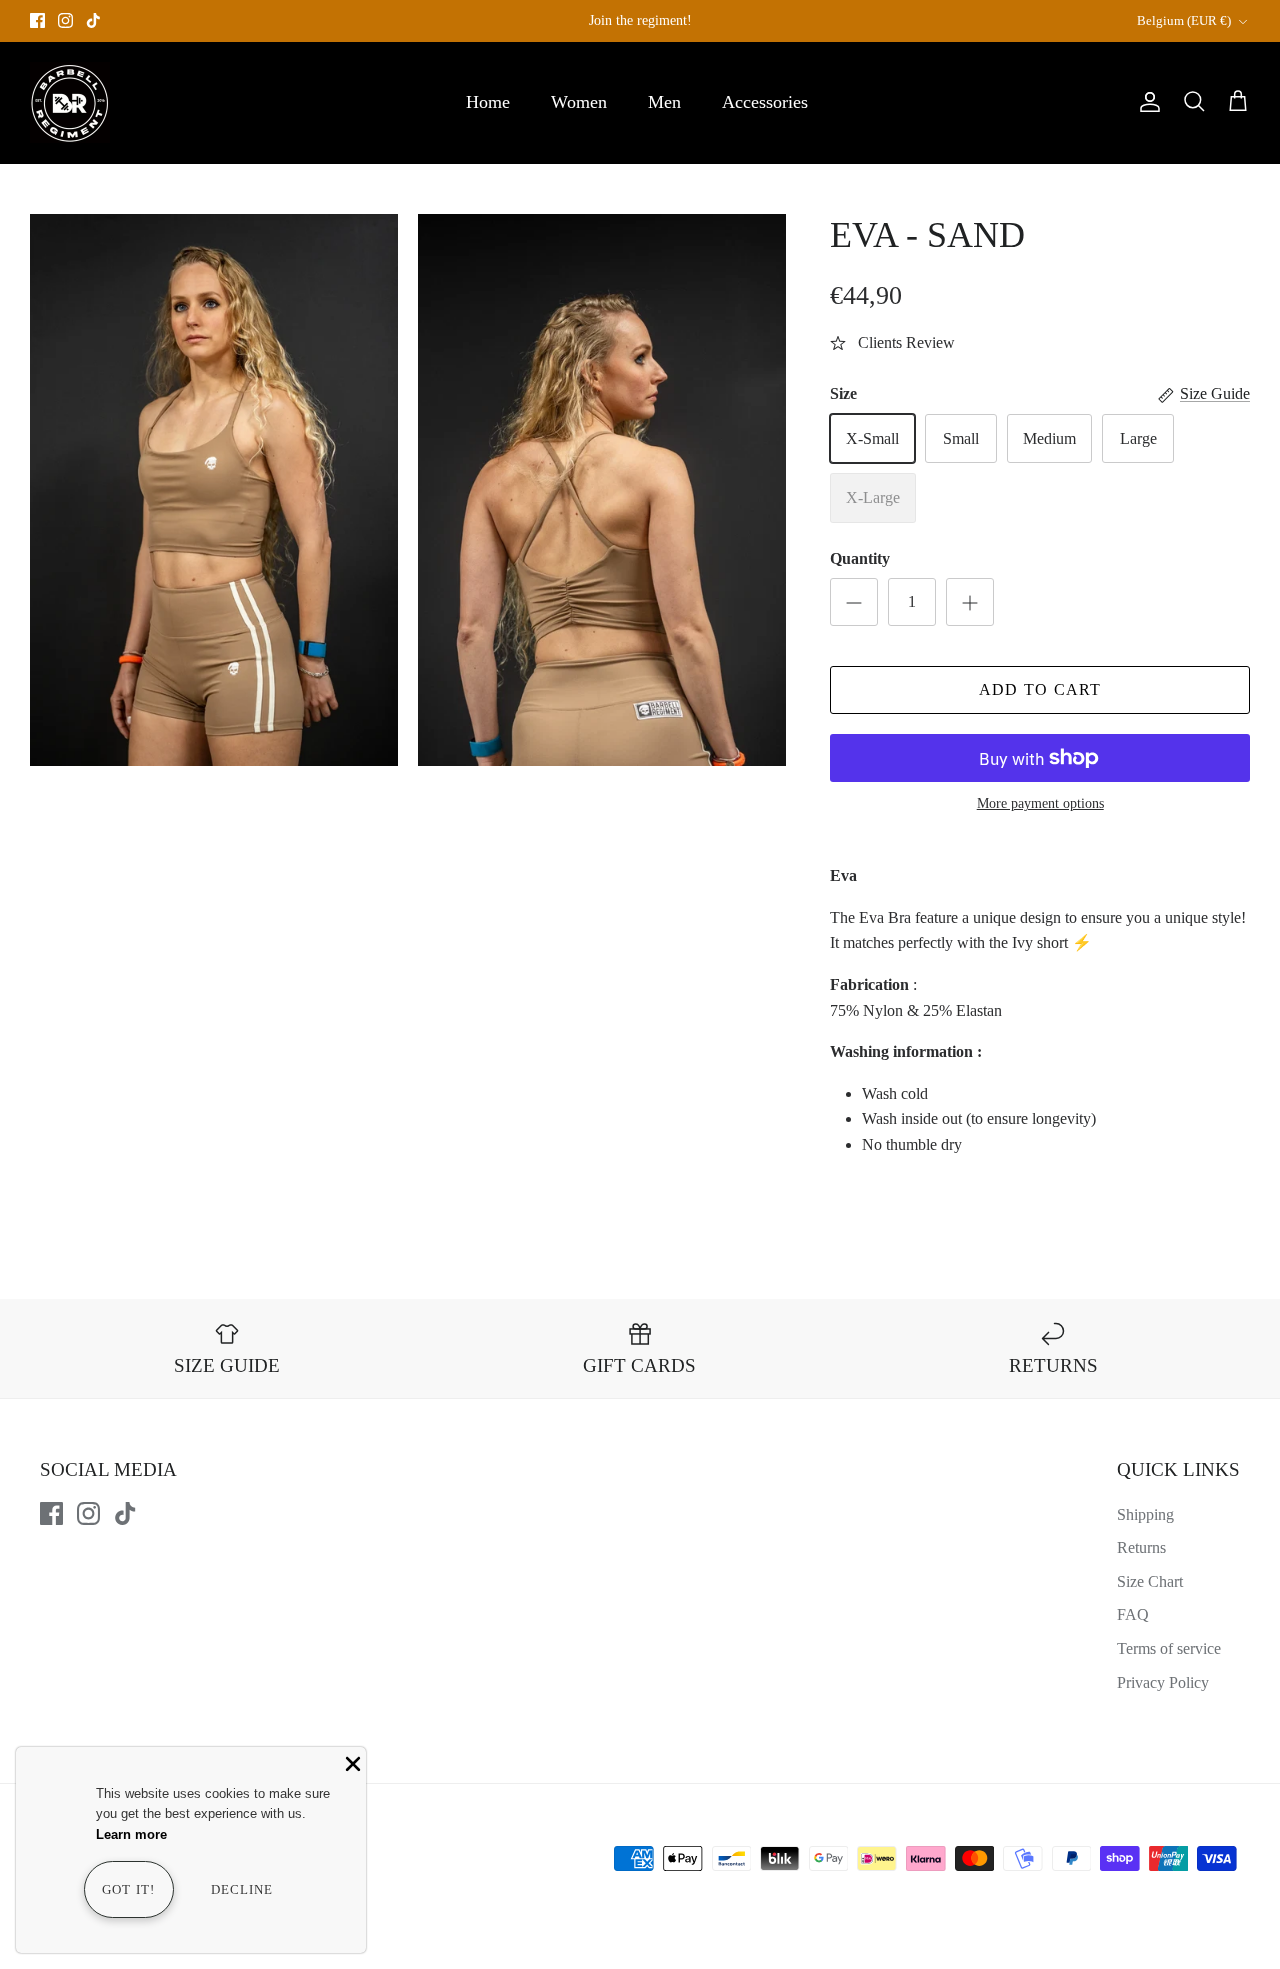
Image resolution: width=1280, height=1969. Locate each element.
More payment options (1040, 803)
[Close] (351, 1762)
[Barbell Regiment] (70, 102)
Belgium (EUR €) (1184, 20)
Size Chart (1150, 1581)
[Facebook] (37, 20)
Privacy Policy (1163, 1682)
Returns (1141, 1547)
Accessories (765, 102)
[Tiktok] (93, 20)
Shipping (1145, 1514)
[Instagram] (65, 20)
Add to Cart (1040, 689)
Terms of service (1169, 1648)
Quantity (860, 558)
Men (664, 102)
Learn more (131, 1834)
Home (488, 102)
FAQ (1133, 1614)
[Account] (1146, 102)
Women (579, 102)
